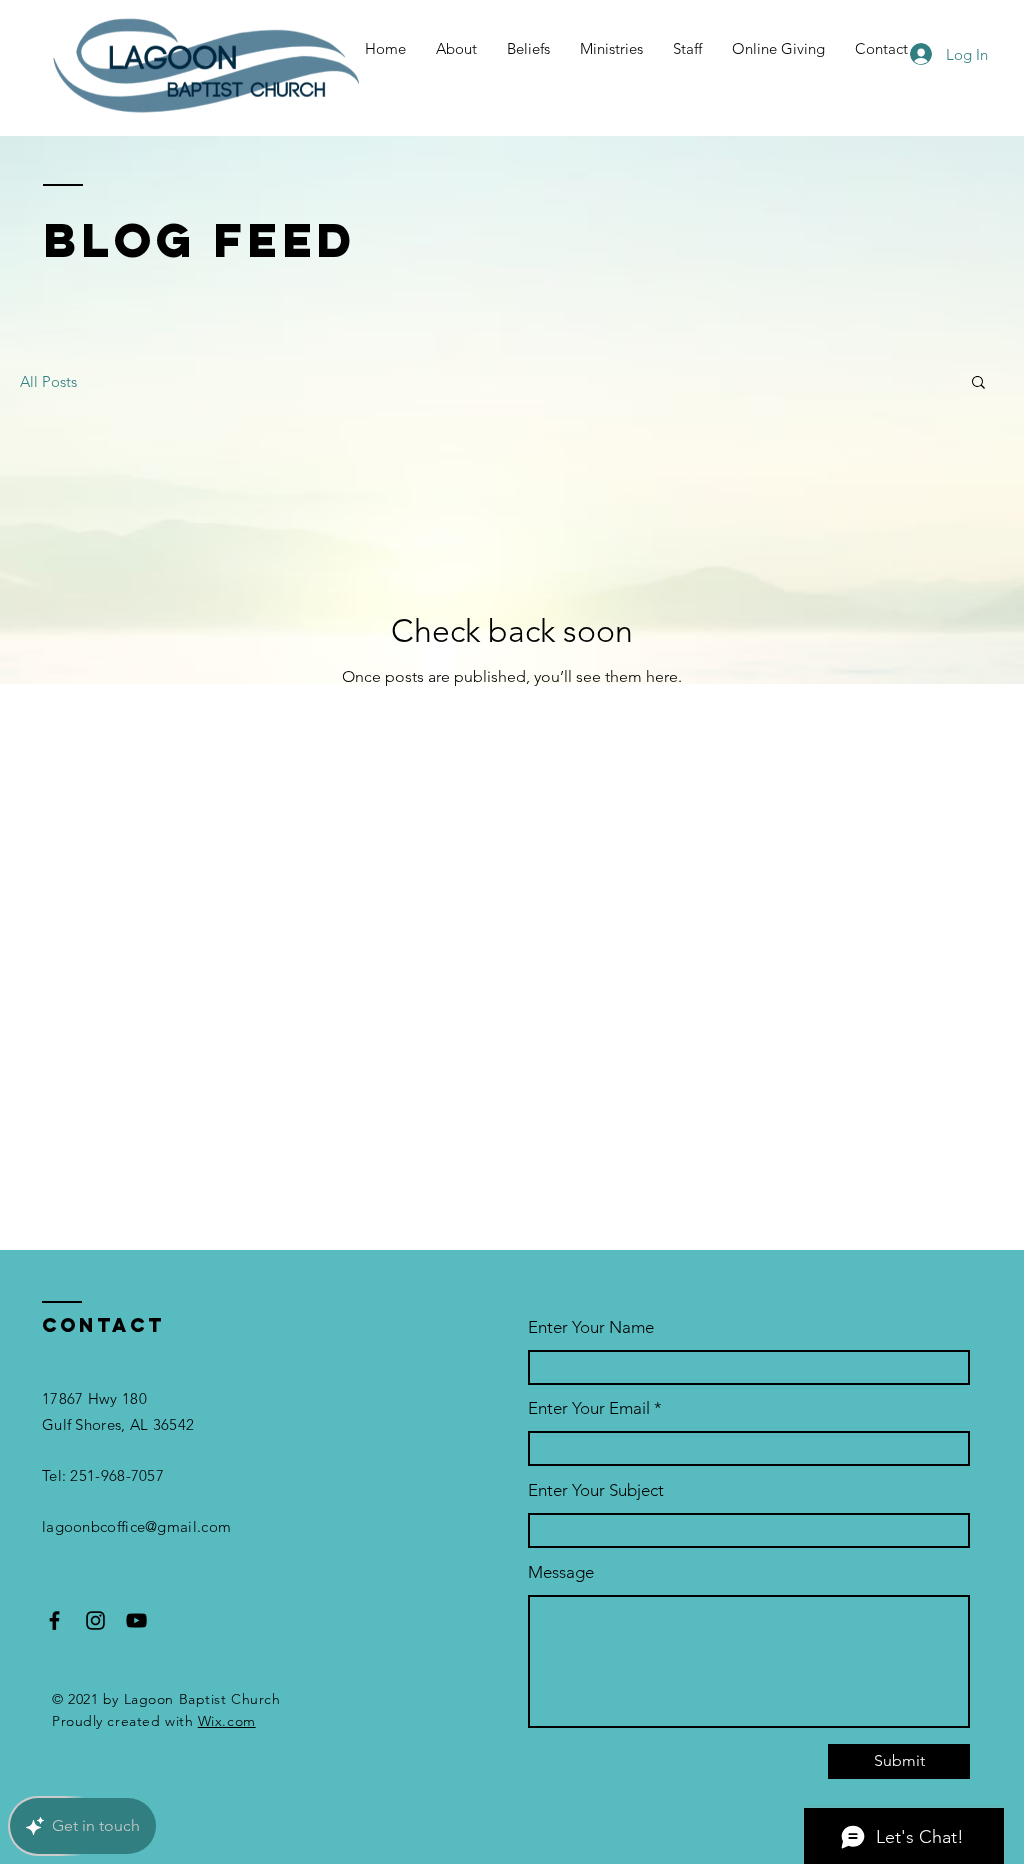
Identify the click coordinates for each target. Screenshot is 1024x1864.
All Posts (48, 381)
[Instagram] (95, 1620)
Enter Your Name (591, 1327)
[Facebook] (54, 1620)
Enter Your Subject (596, 1490)
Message (561, 1572)
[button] (978, 383)
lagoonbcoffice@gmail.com (136, 1526)
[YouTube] (136, 1620)
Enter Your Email (589, 1408)
